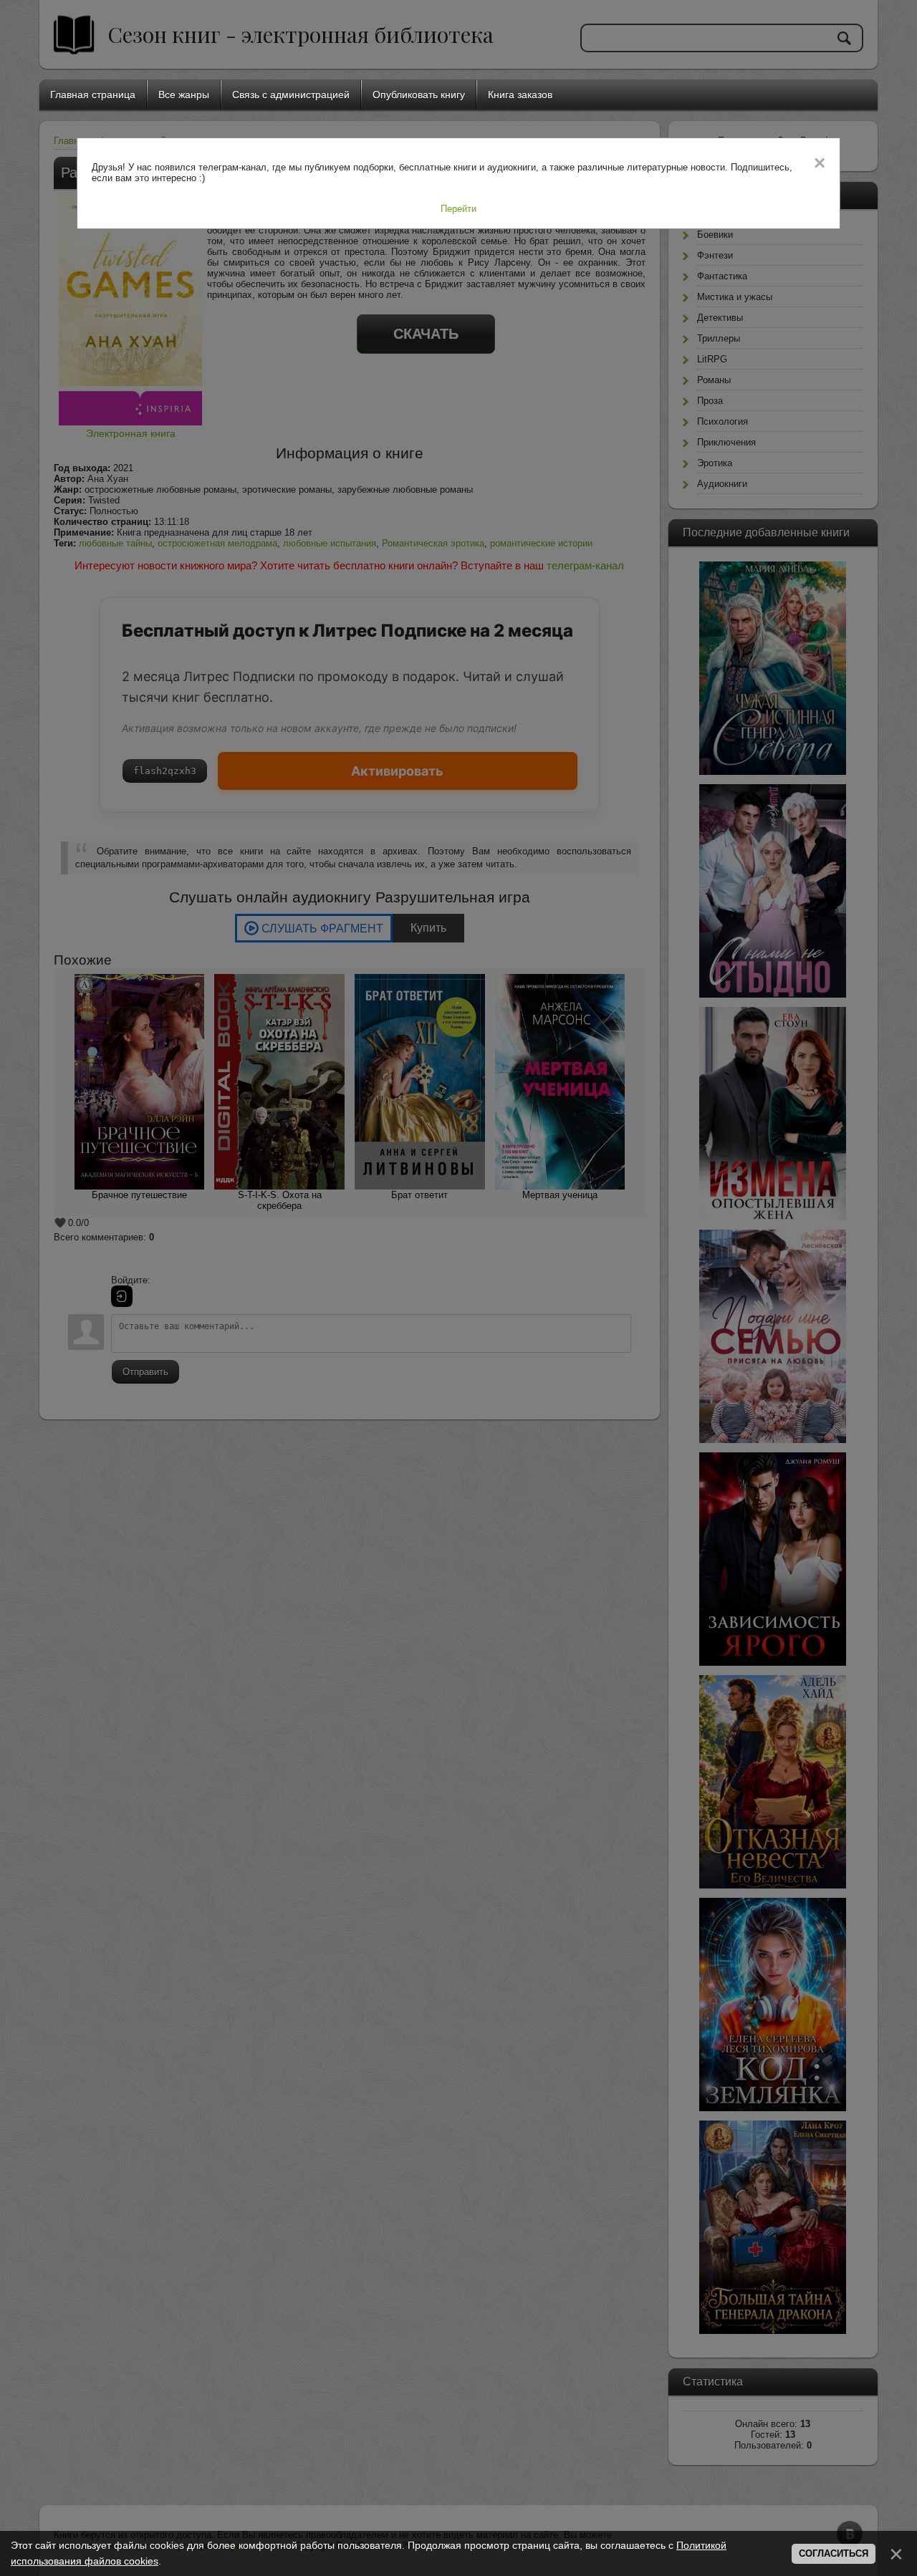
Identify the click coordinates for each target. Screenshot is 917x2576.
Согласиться (834, 2553)
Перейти (458, 209)
